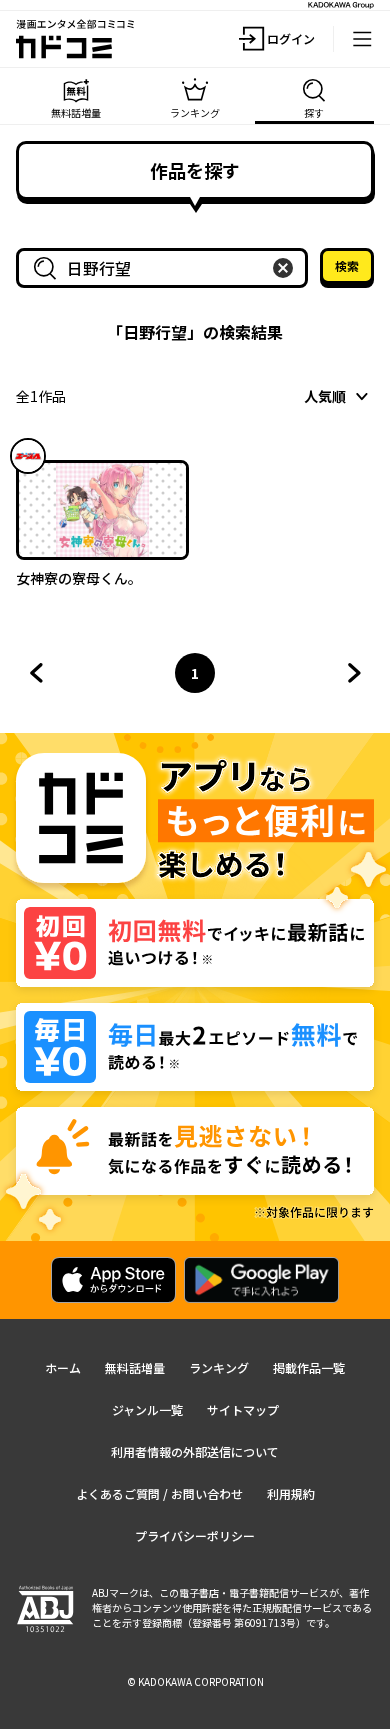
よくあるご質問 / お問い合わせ (159, 1493)
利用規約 (291, 1493)
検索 (347, 265)
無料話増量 (135, 1367)
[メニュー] (362, 39)
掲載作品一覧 (309, 1367)
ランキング (219, 1367)
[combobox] (166, 268)
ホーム (63, 1367)
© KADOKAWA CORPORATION (195, 1681)
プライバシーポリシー (195, 1535)
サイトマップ (243, 1409)
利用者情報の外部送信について (195, 1451)
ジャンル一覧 (147, 1409)
